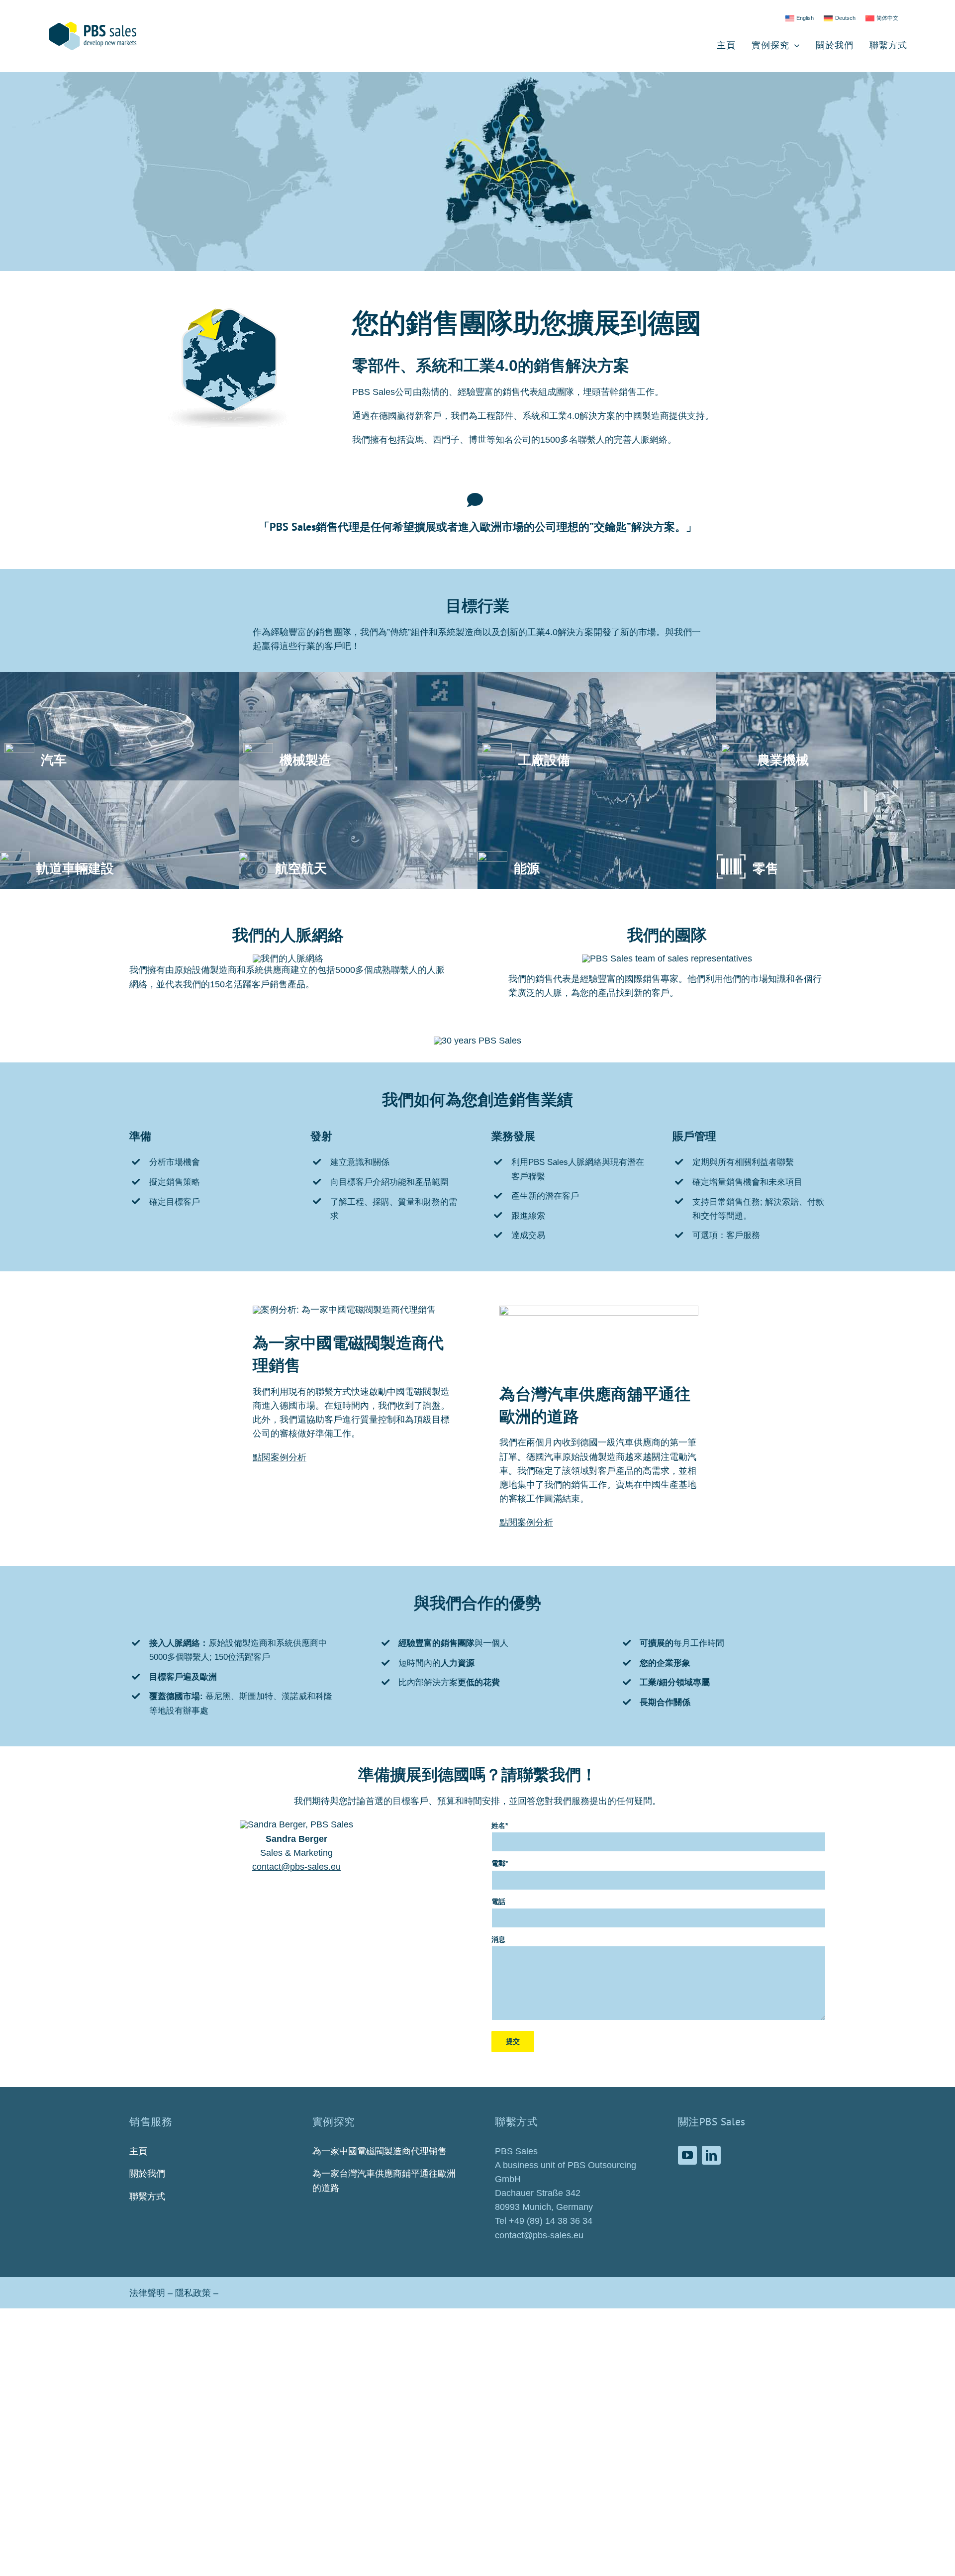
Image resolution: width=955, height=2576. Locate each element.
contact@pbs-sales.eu (296, 1867)
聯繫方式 (147, 2196)
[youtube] (687, 2155)
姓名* (500, 1825)
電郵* (500, 1863)
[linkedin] (711, 2155)
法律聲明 (147, 2293)
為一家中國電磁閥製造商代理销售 (380, 2151)
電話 (498, 1902)
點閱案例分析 (280, 1457)
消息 (498, 1939)
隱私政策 (193, 2293)
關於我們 (147, 2174)
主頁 (138, 2151)
